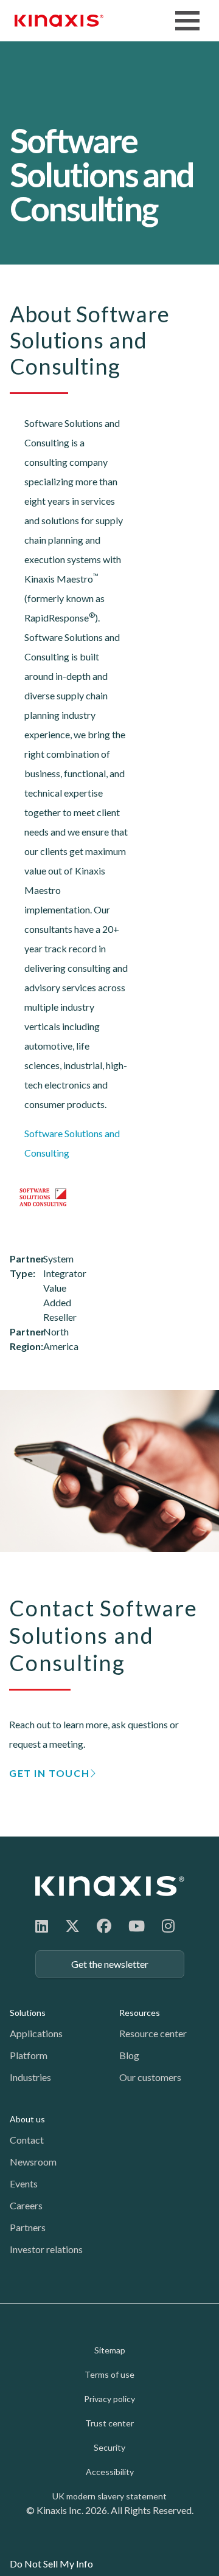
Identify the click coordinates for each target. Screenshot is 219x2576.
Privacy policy (109, 2399)
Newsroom (33, 2162)
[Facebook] (104, 1926)
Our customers (150, 2077)
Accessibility (110, 2472)
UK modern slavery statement (109, 2496)
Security (109, 2447)
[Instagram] (168, 1926)
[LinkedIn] (42, 1926)
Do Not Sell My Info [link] (51, 2564)
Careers (26, 2205)
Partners (28, 2227)
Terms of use (109, 2374)
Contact (27, 2140)
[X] (72, 1926)
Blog (129, 2055)
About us (27, 2119)
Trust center (109, 2423)
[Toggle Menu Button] (187, 21)
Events (24, 2183)
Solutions (28, 2013)
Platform (29, 2055)
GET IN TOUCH (49, 1773)
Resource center (153, 2033)
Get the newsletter (110, 1964)
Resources (140, 2013)
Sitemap (110, 2350)
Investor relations (46, 2249)
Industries (30, 2077)
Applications (36, 2033)
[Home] (110, 1886)
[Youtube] (137, 1926)
